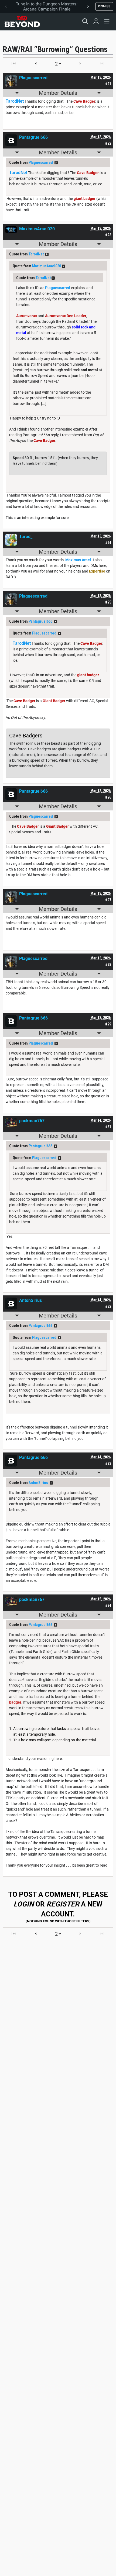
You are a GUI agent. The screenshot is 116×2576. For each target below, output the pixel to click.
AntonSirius (38, 1483)
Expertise (97, 571)
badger (15, 1702)
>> (56, 163)
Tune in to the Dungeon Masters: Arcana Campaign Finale (47, 6)
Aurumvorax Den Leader (66, 316)
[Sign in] (96, 21)
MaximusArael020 (47, 266)
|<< (14, 63)
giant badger (85, 199)
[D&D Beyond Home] (22, 21)
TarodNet (36, 254)
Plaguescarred (41, 162)
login (24, 1904)
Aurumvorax (27, 316)
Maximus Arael (78, 560)
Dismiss (104, 6)
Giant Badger (54, 701)
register (63, 1904)
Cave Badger (84, 101)
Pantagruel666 (40, 621)
